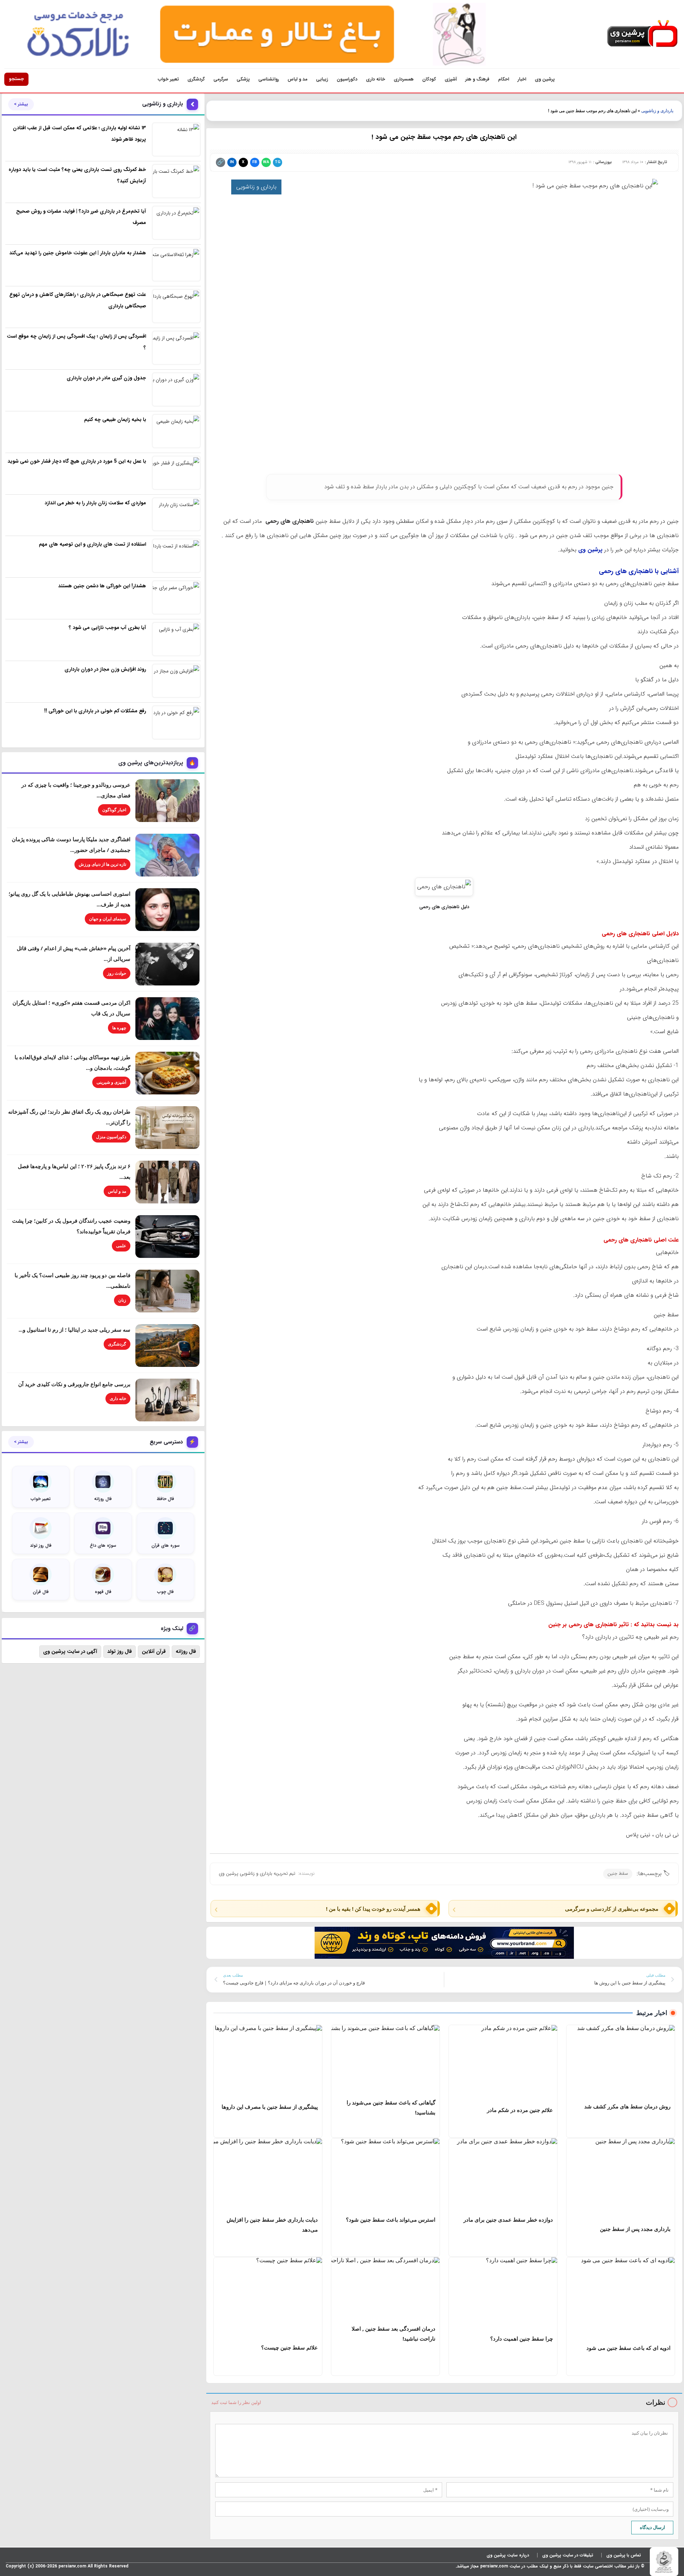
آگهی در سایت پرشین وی (70, 1651)
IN (232, 162)
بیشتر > (21, 104)
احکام (504, 79)
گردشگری (196, 79)
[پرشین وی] (642, 34)
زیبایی (322, 79)
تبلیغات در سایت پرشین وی (568, 2555)
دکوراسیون (347, 79)
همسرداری (404, 79)
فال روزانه (186, 1651)
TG (278, 162)
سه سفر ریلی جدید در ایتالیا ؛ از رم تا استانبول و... (74, 1329)
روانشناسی (269, 79)
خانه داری (375, 79)
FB (255, 162)
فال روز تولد (120, 1651)
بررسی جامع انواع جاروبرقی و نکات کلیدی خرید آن (74, 1384)
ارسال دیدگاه (652, 2527)
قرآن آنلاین (154, 1651)
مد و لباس (297, 79)
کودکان (429, 79)
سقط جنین (618, 1874)
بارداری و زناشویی (657, 111)
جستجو (16, 79)
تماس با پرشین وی (624, 2555)
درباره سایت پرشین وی (508, 2555)
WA (266, 162)
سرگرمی (221, 79)
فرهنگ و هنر (477, 79)
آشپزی (451, 79)
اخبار (522, 79)
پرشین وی (545, 79)
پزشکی (243, 79)
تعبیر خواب (168, 79)
